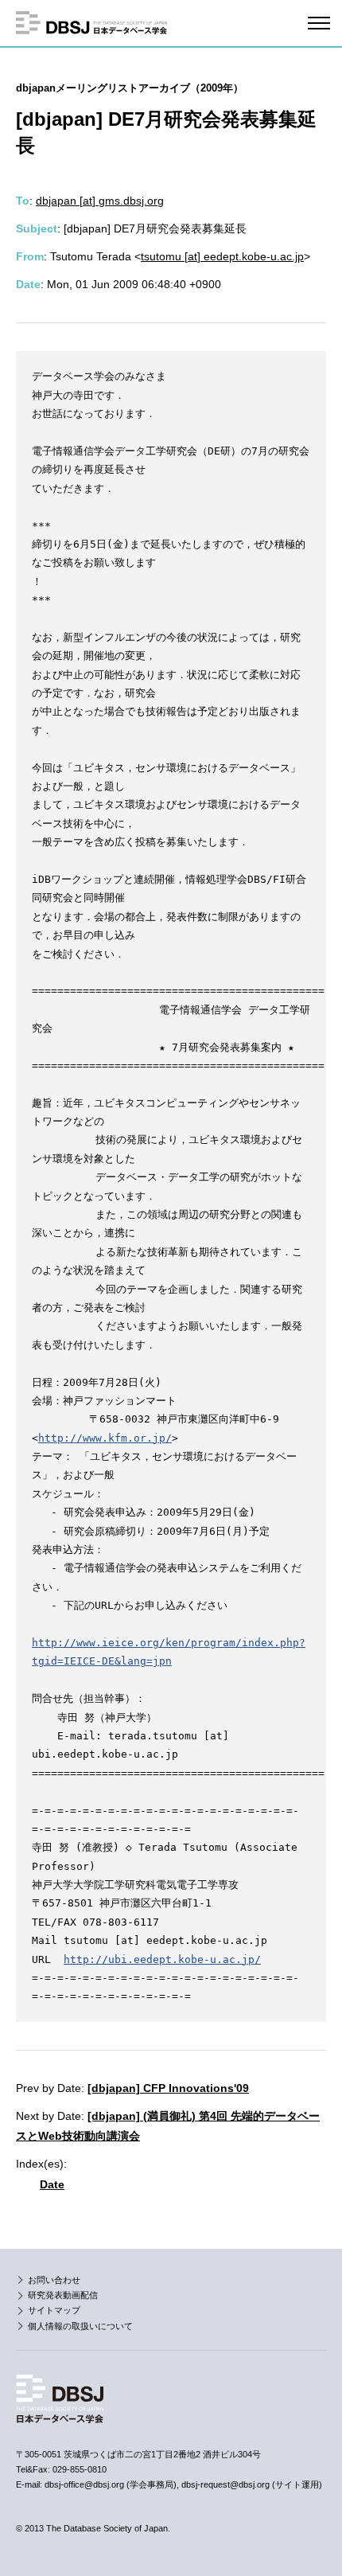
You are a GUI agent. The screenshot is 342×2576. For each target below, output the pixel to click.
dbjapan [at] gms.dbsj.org (100, 201)
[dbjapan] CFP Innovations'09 (168, 2088)
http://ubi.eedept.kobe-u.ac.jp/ (162, 1959)
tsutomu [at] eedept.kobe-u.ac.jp (222, 256)
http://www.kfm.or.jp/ (105, 1438)
